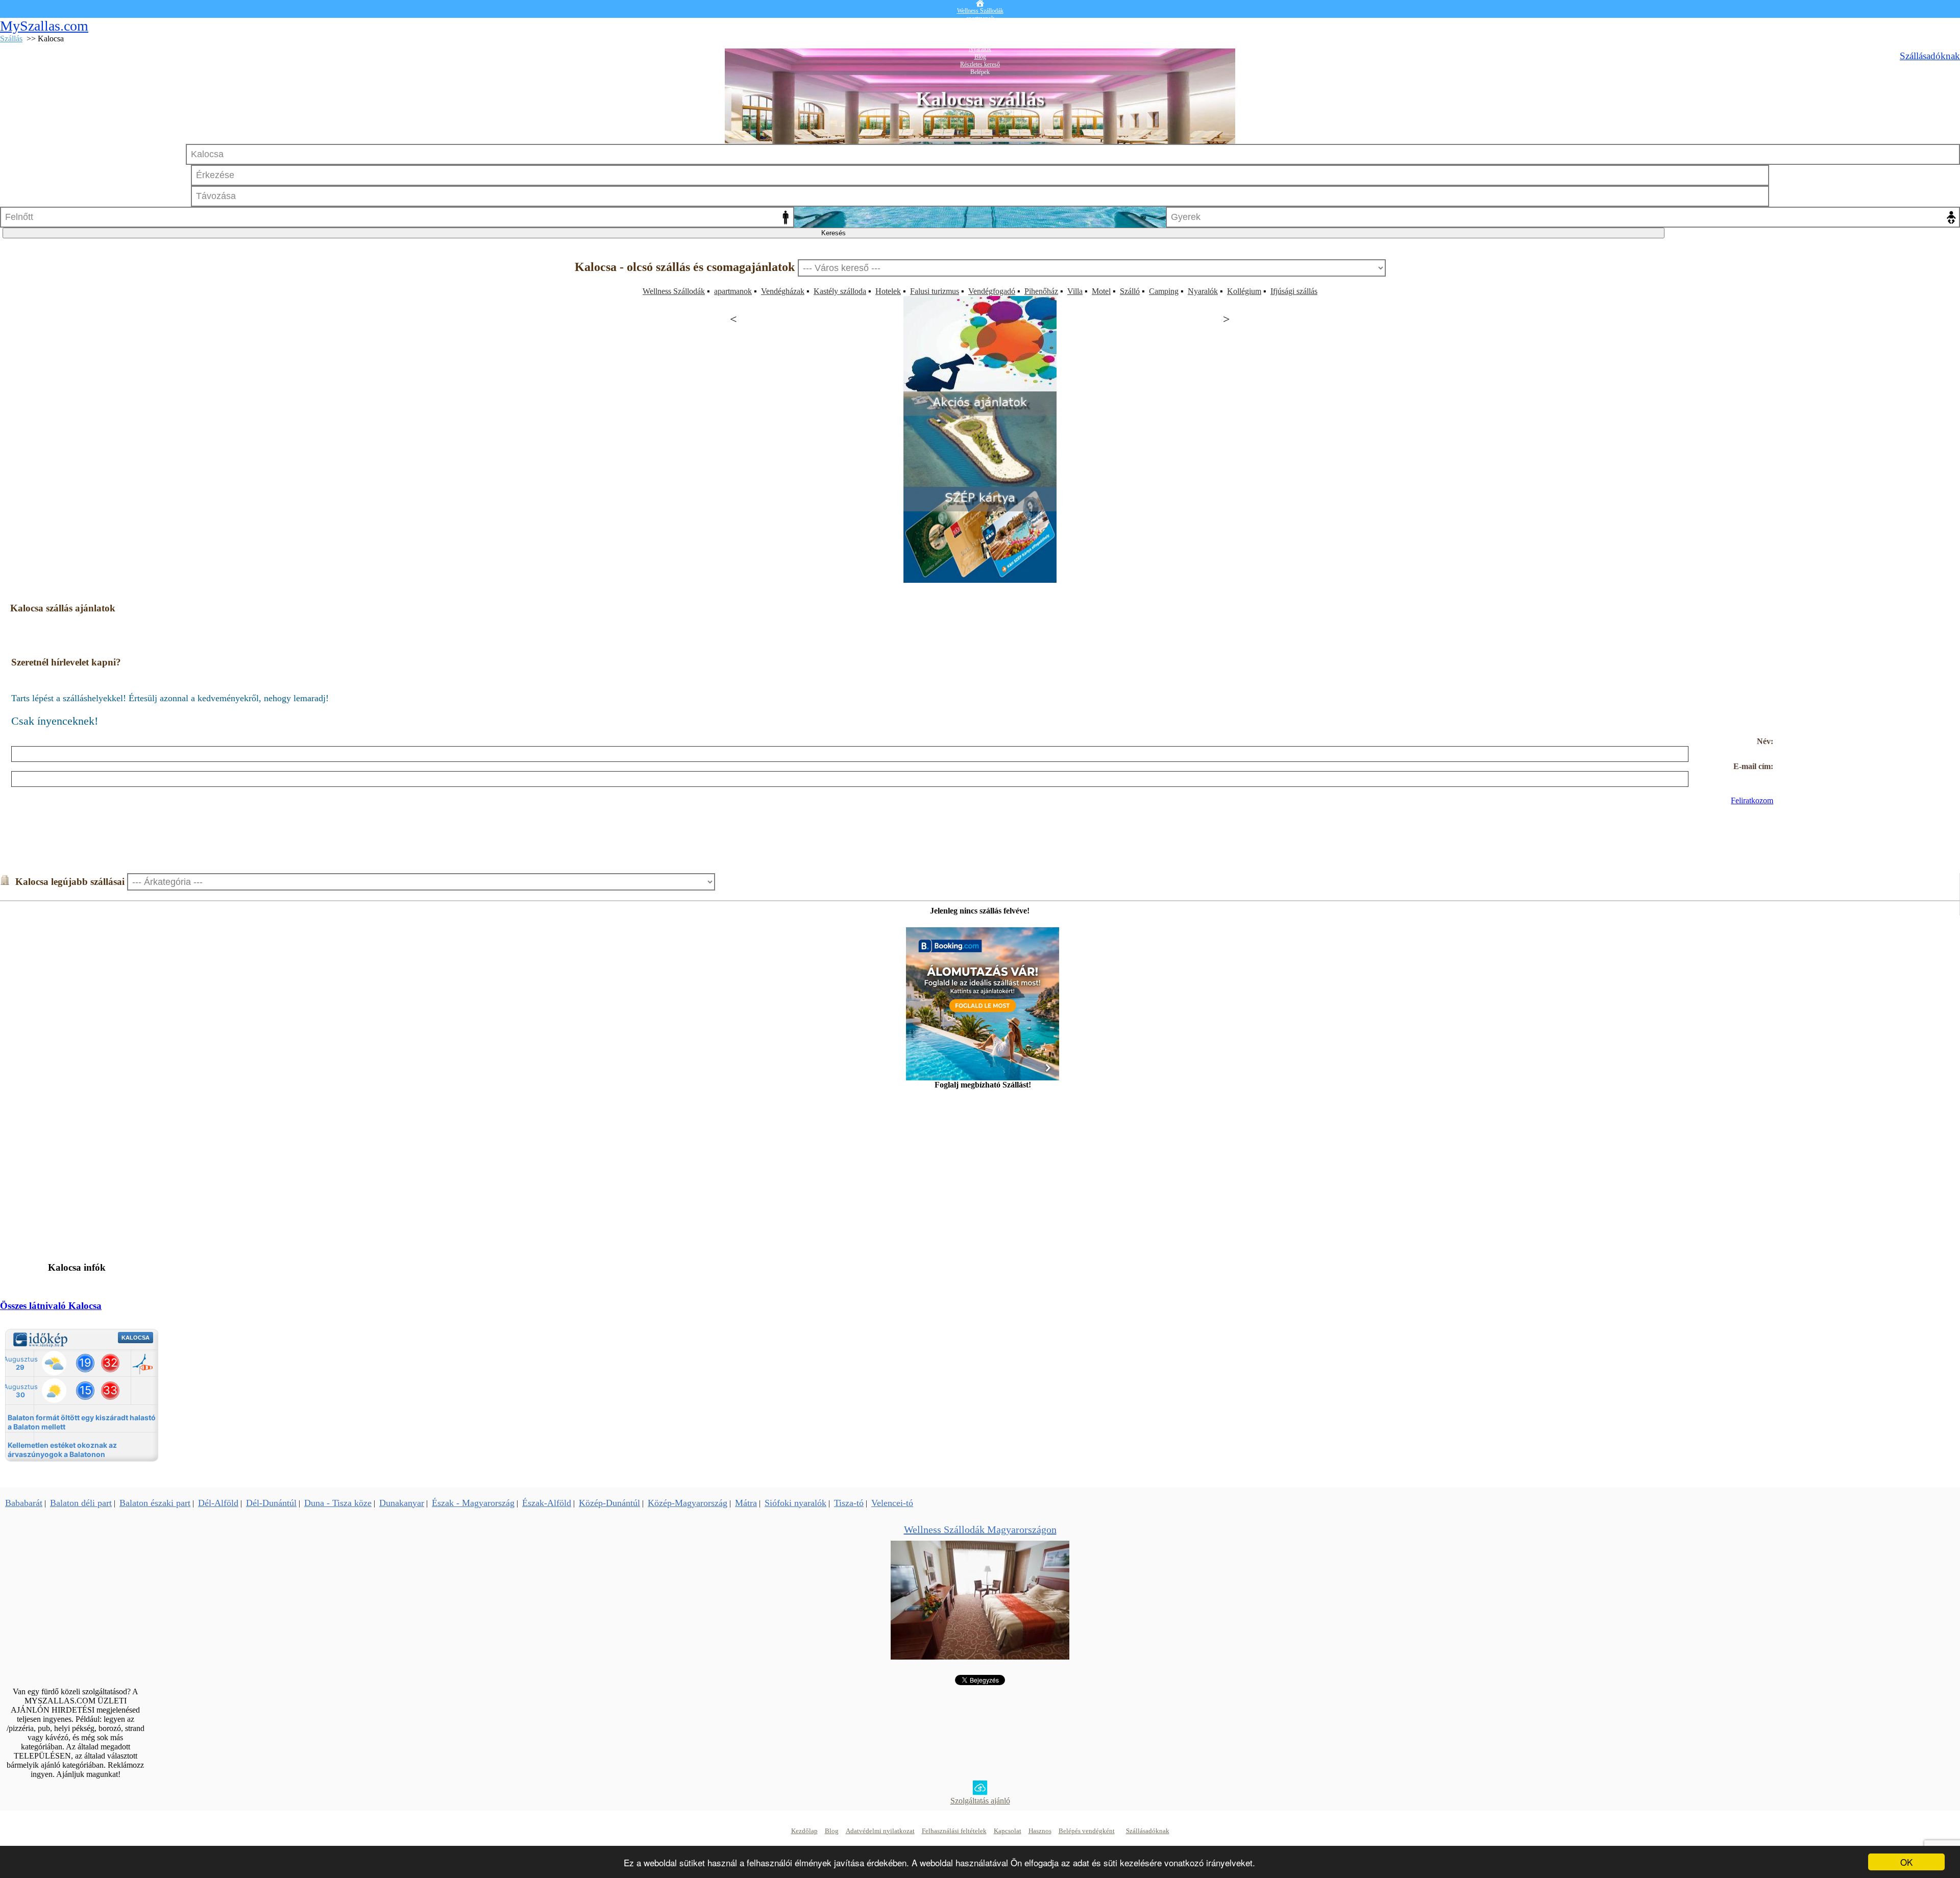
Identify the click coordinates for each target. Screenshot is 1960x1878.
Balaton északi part (155, 1503)
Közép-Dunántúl (609, 1503)
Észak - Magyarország (473, 1503)
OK (1906, 1862)
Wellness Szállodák (674, 291)
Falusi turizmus (935, 291)
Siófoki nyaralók (795, 1503)
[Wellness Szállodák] (980, 1657)
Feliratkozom (1752, 800)
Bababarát (24, 1503)
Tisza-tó (849, 1503)
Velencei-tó (892, 1503)
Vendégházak (783, 291)
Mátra (746, 1503)
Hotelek (888, 291)
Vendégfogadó (992, 291)
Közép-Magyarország (688, 1503)
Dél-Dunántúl (271, 1503)
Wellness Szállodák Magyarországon (980, 1529)
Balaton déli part (81, 1503)
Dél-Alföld (218, 1503)
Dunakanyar (402, 1503)
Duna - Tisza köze (338, 1503)
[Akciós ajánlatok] (980, 484)
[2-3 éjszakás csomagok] (980, 389)
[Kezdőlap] (980, 4)
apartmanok (733, 291)
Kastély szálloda (840, 291)
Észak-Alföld (547, 1503)
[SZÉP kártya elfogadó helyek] (980, 580)
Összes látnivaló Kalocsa (51, 1306)
